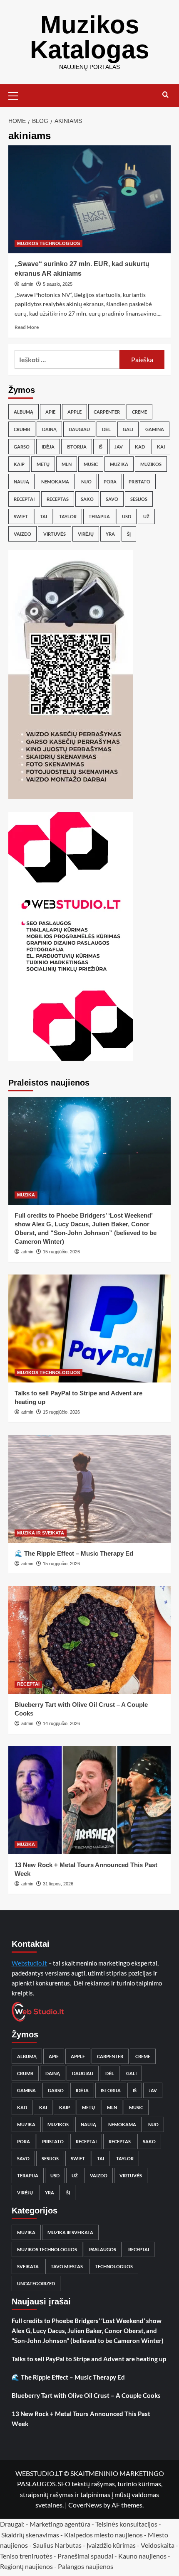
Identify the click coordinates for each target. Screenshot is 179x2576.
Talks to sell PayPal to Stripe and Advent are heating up (89, 2359)
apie (50, 412)
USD (127, 516)
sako (87, 499)
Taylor (68, 516)
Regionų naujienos (26, 2566)
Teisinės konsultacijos (126, 2524)
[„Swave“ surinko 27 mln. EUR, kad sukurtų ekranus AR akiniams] (89, 199)
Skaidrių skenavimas (30, 2535)
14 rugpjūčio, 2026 (61, 1723)
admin (27, 284)
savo (112, 499)
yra (110, 534)
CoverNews (85, 2505)
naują (21, 482)
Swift (21, 516)
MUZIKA (26, 1195)
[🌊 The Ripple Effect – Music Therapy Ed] (89, 1489)
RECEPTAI (28, 1684)
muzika (119, 464)
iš (101, 447)
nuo (86, 482)
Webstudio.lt (29, 1963)
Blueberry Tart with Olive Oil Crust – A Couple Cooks (86, 2395)
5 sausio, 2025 (58, 284)
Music (91, 464)
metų (43, 464)
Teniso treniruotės (26, 2556)
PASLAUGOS (103, 2249)
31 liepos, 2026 (58, 1884)
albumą (24, 412)
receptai (24, 499)
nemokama (55, 482)
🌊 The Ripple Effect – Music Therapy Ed (74, 1553)
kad (140, 447)
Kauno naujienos (142, 2556)
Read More (27, 327)
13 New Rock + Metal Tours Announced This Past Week (81, 2419)
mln (67, 464)
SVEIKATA (28, 2266)
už (146, 516)
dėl (106, 429)
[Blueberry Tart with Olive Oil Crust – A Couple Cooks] (89, 1640)
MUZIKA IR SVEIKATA (41, 1533)
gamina (155, 429)
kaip (19, 464)
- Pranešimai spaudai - (86, 2556)
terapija (99, 516)
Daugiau (79, 429)
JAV (119, 447)
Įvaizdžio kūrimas (111, 2545)
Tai (44, 516)
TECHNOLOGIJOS (114, 2266)
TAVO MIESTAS (67, 2266)
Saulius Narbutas (57, 2545)
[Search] (165, 95)
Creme (139, 412)
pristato (139, 482)
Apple (75, 412)
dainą (49, 429)
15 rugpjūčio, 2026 (61, 1252)
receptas (58, 499)
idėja (48, 447)
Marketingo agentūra (60, 2524)
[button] (17, 95)
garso (22, 447)
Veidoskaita (158, 2545)
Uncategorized (36, 2283)
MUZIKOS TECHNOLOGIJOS (48, 243)
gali (128, 429)
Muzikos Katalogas (89, 37)
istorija (77, 447)
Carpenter (107, 412)
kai (161, 447)
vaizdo (22, 534)
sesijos (139, 499)
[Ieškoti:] (67, 359)
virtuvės (55, 534)
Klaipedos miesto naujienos (103, 2535)
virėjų (86, 534)
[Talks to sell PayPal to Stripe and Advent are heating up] (89, 1328)
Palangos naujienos (86, 2566)
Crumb (22, 429)
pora (110, 482)
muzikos (151, 464)
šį (129, 534)
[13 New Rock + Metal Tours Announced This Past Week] (89, 1800)
